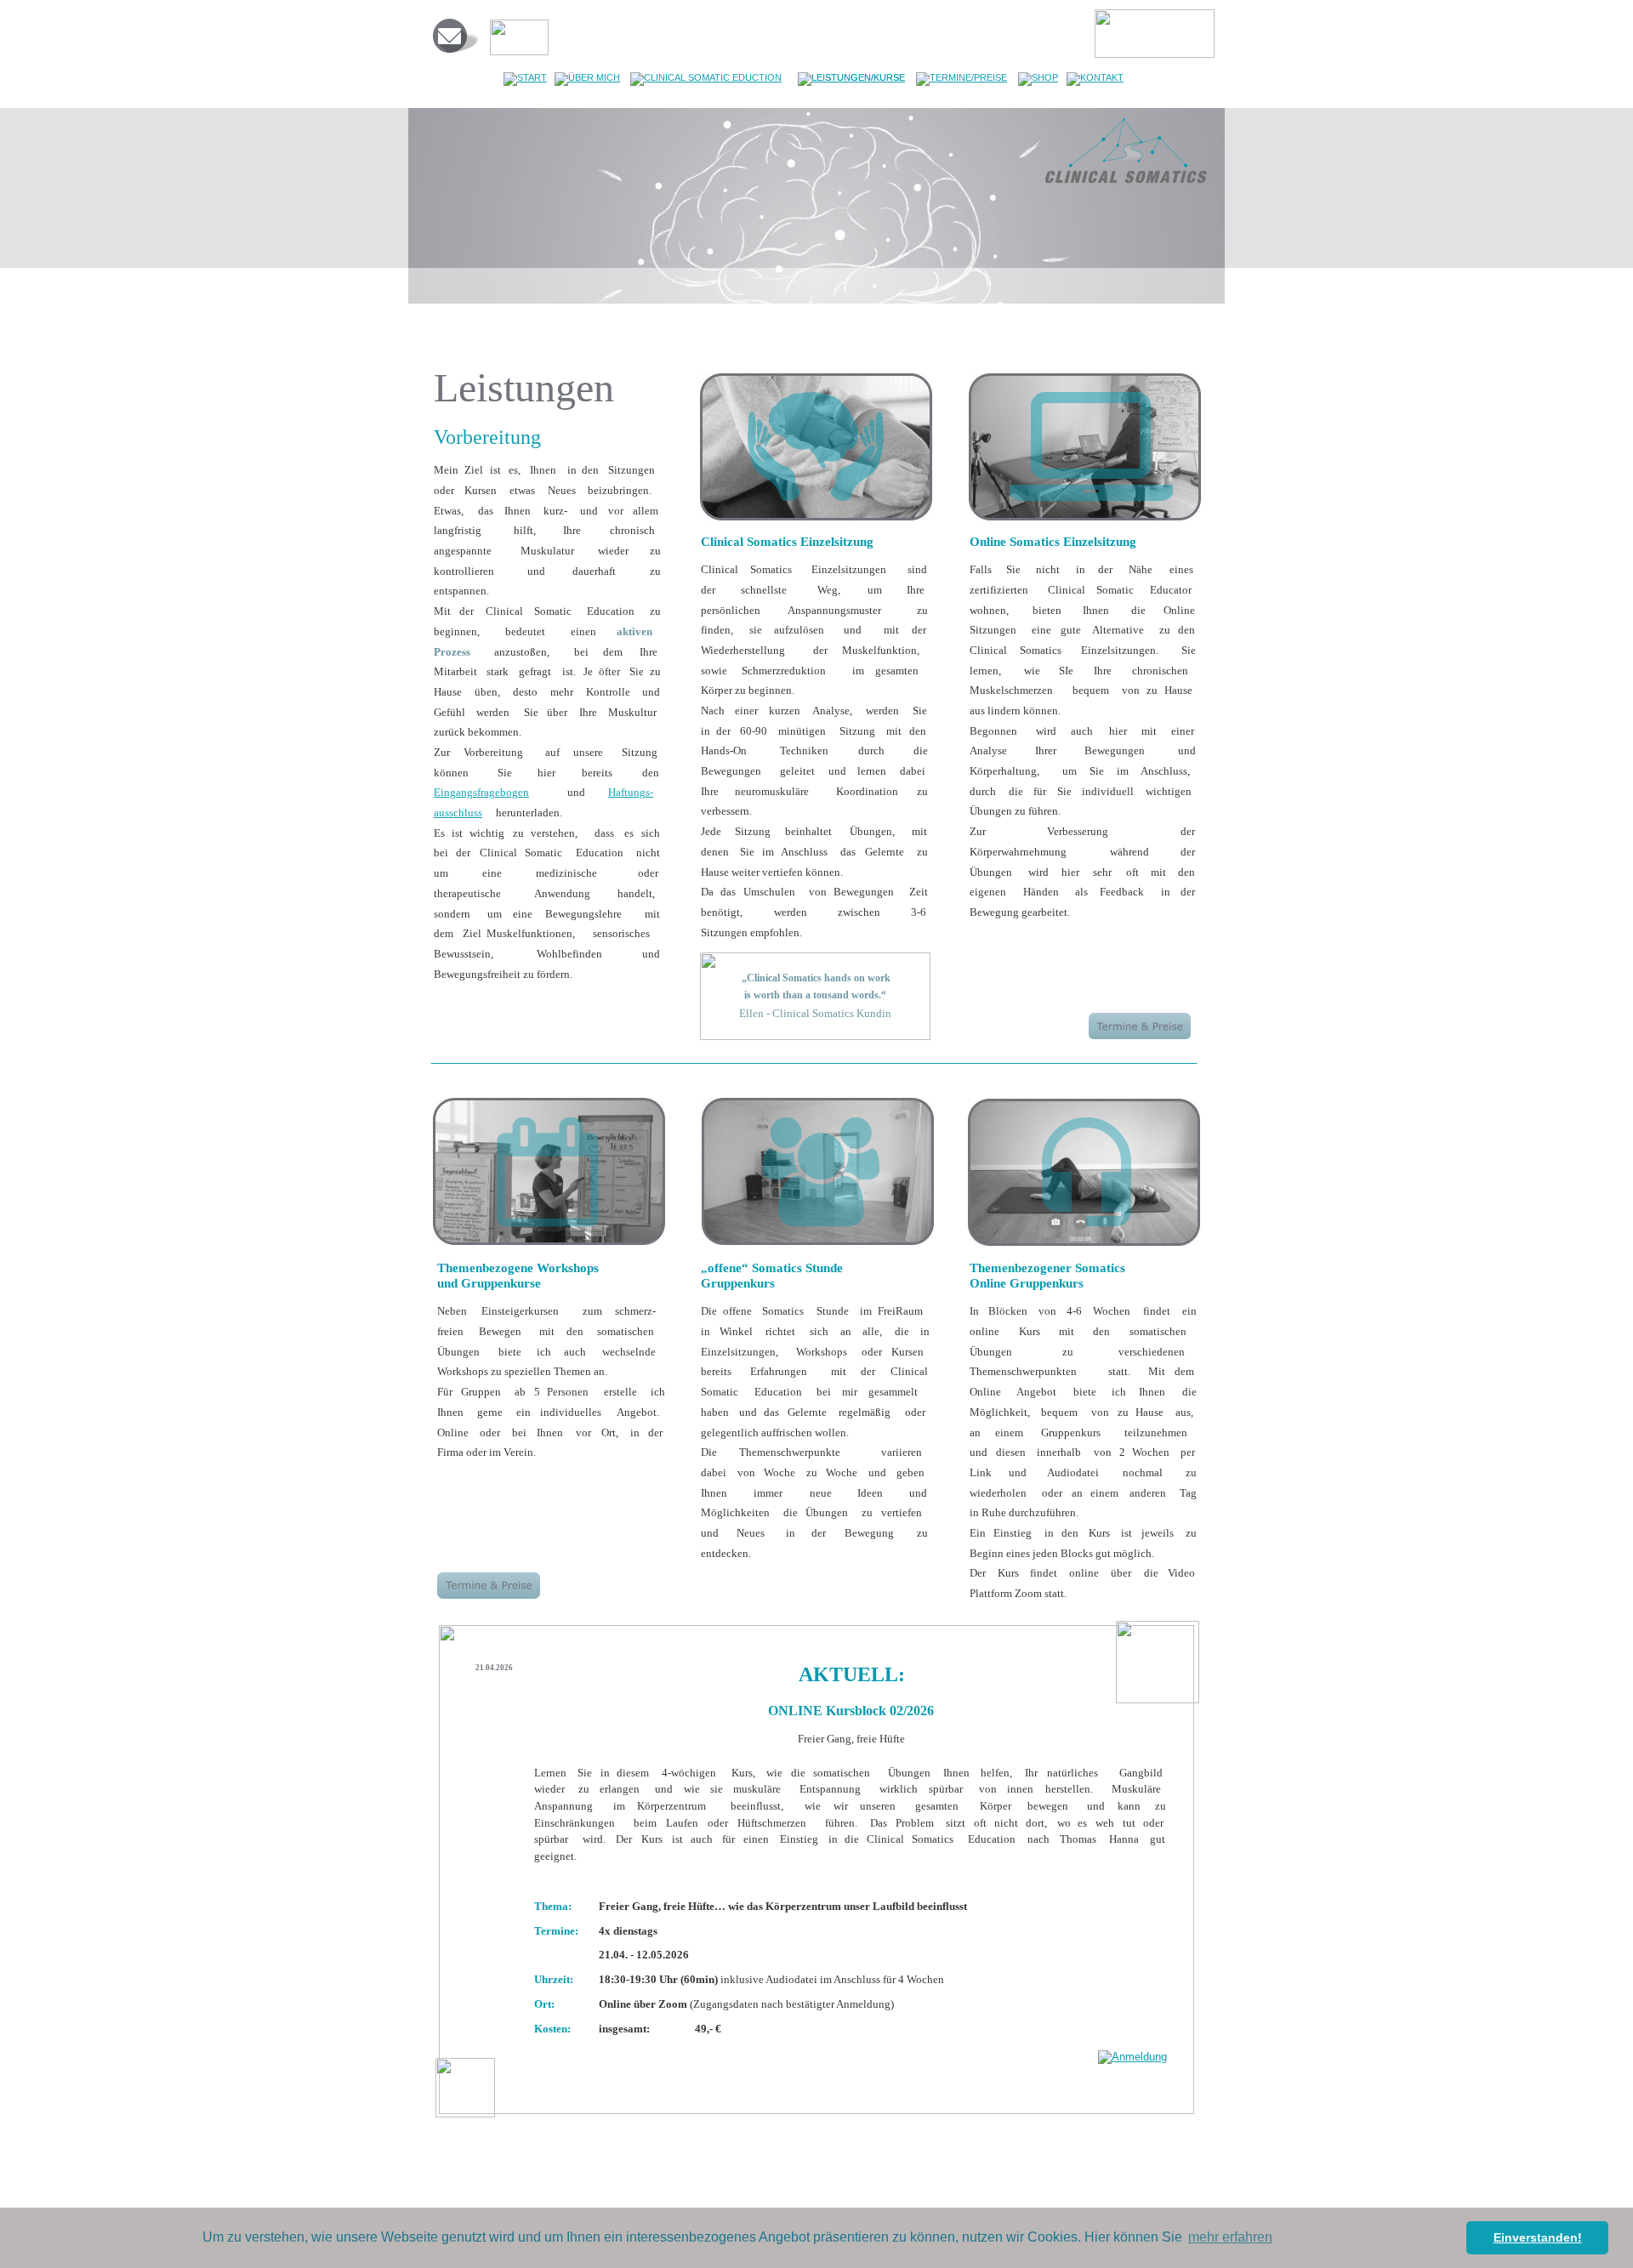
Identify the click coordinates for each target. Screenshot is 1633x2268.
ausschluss (458, 813)
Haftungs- (631, 792)
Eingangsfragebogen (481, 792)
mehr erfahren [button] (1230, 2237)
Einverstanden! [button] (1538, 2237)
